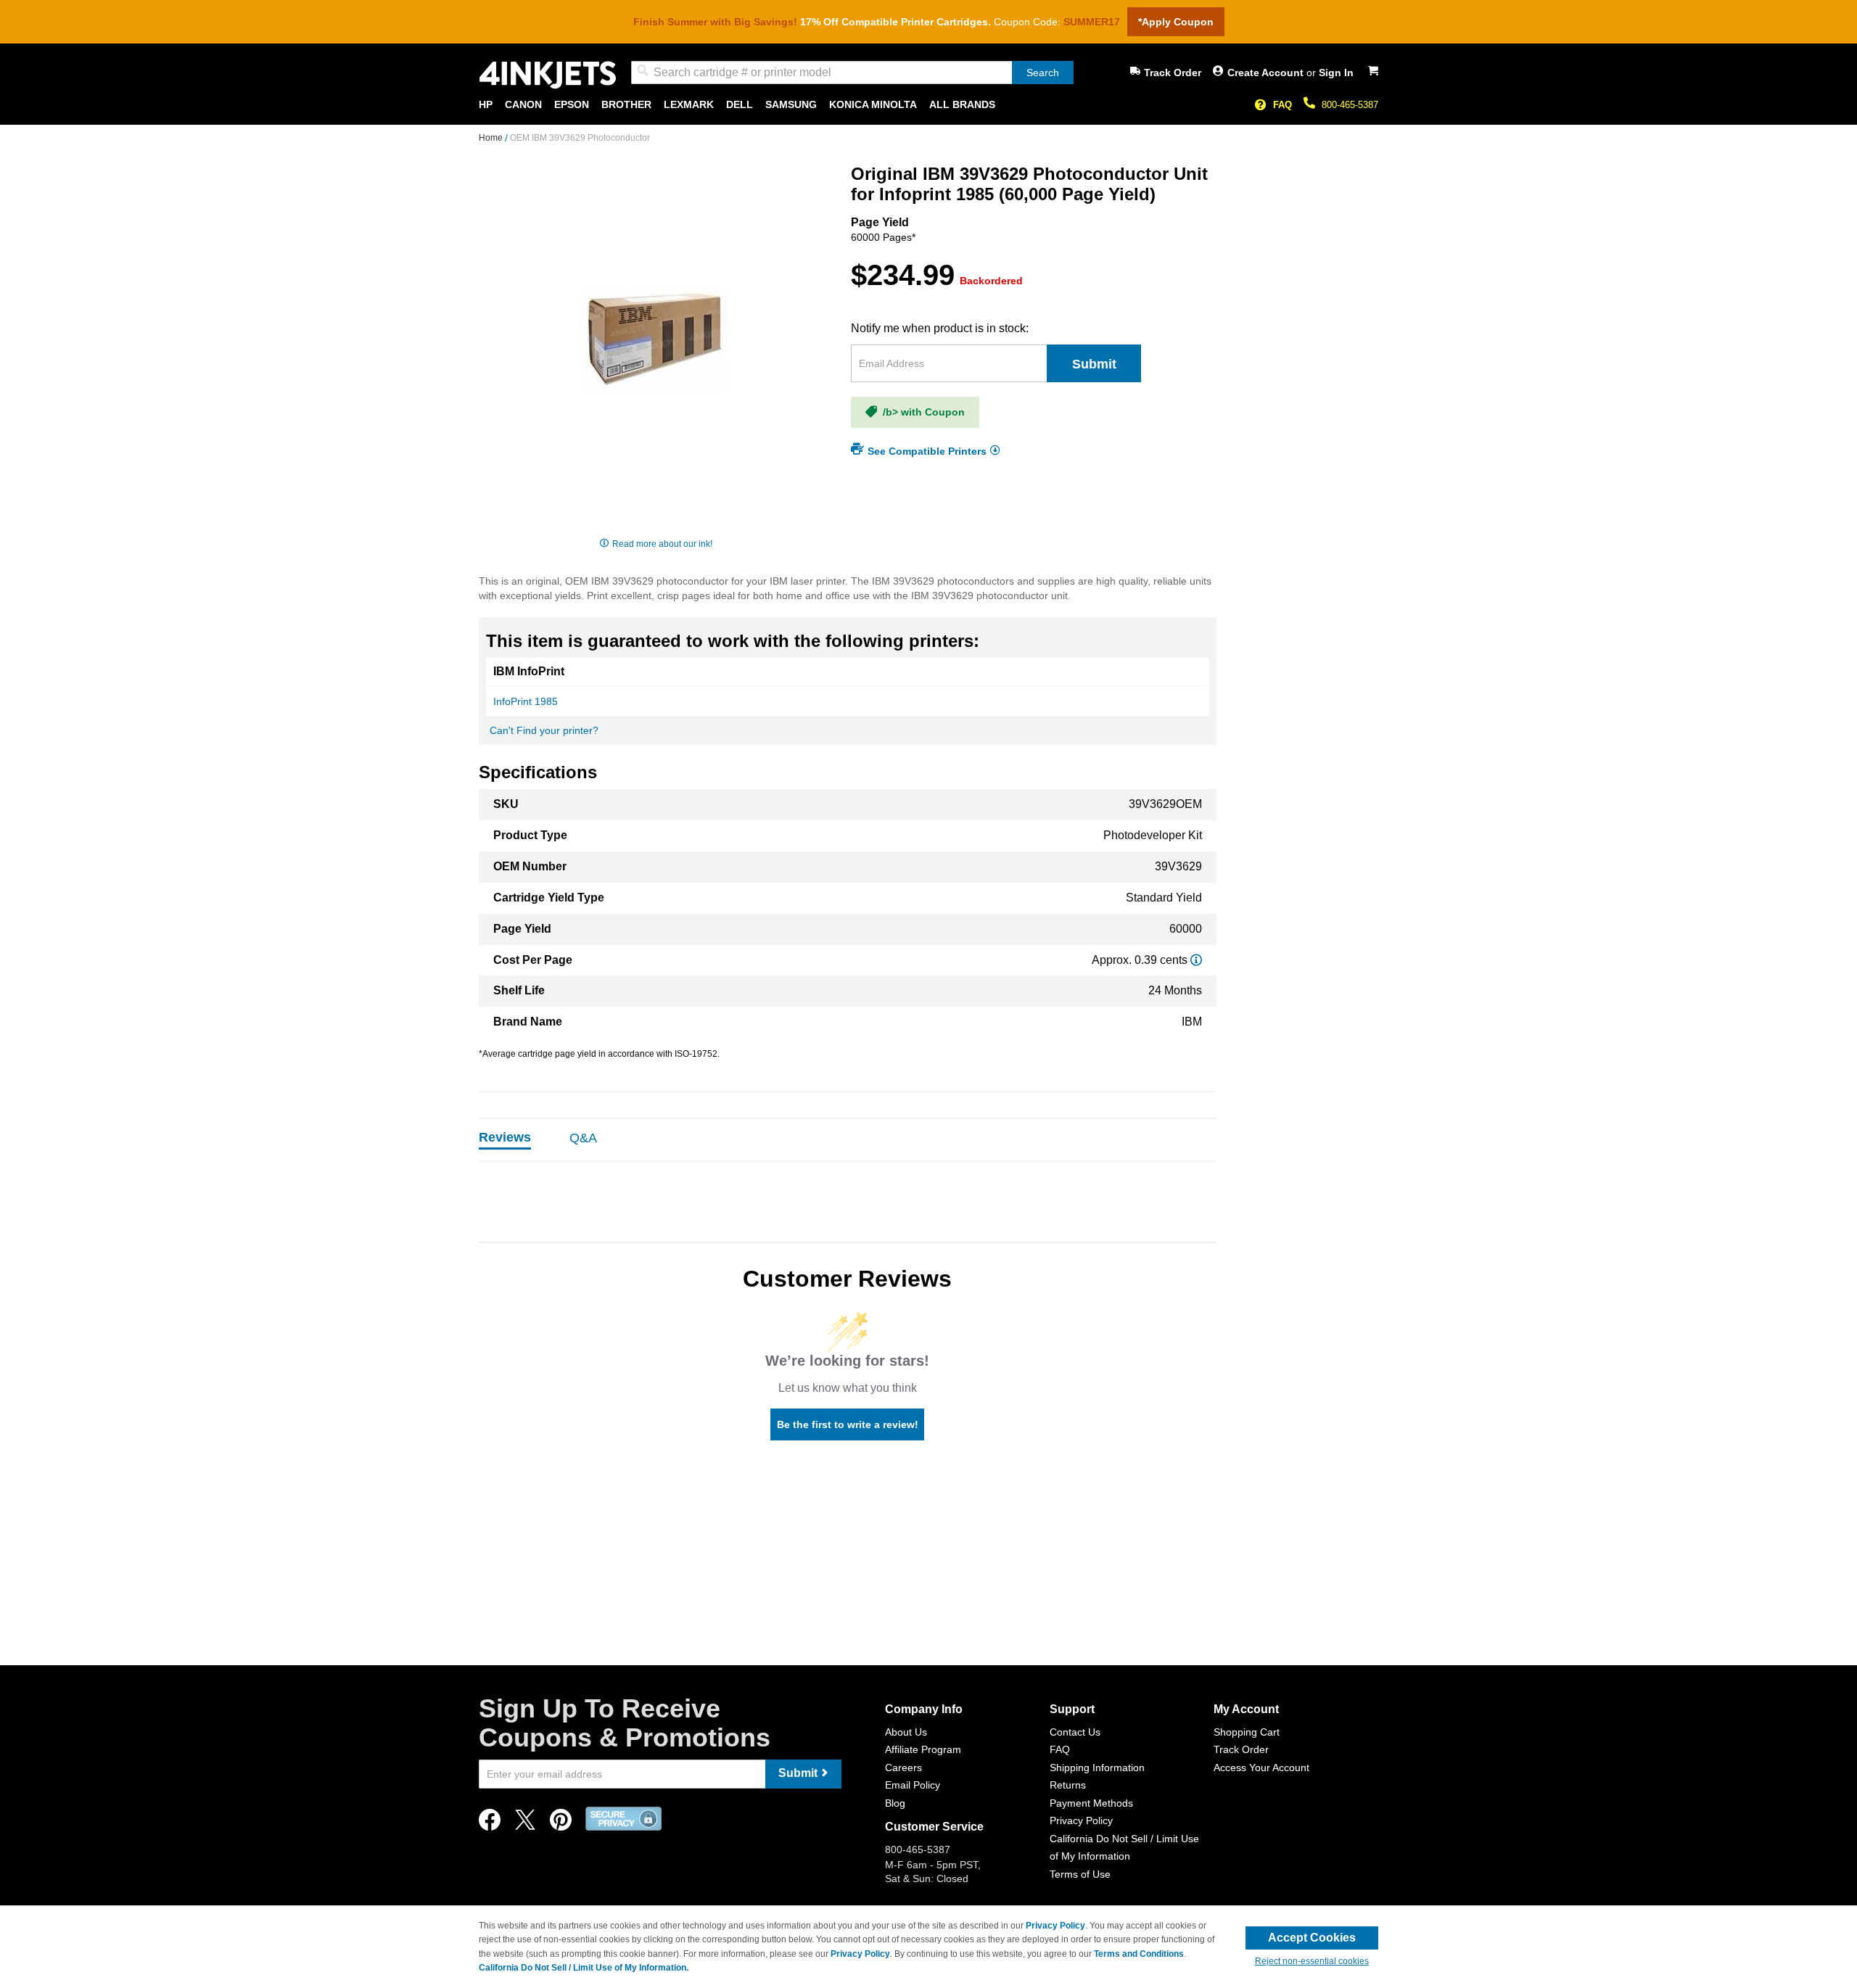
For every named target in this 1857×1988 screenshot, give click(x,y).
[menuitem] (486, 105)
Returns (1068, 1785)
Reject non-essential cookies (1312, 1961)
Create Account (1267, 73)
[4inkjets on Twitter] (525, 1824)
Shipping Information (1097, 1768)
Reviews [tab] (505, 1137)
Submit (1094, 364)
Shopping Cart (1247, 1732)
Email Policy (913, 1785)
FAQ (1282, 105)
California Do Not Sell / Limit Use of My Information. (584, 1968)
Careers (903, 1768)
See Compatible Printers (927, 450)
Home (492, 138)
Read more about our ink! (662, 544)
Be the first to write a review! (848, 1424)
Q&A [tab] (583, 1138)
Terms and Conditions (1139, 1954)
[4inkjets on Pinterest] (561, 1824)
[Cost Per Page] (1196, 960)
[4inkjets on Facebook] (490, 1824)
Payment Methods (1091, 1803)
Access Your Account (1261, 1768)
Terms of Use (1080, 1874)
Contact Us (1075, 1732)
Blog (895, 1803)
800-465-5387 (1350, 105)
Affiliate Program (923, 1749)
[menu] (928, 105)
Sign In (1336, 73)
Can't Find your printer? (544, 730)
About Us (906, 1732)
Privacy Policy (1081, 1820)
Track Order (1173, 73)
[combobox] (852, 73)
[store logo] (548, 75)
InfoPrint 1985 (526, 701)
